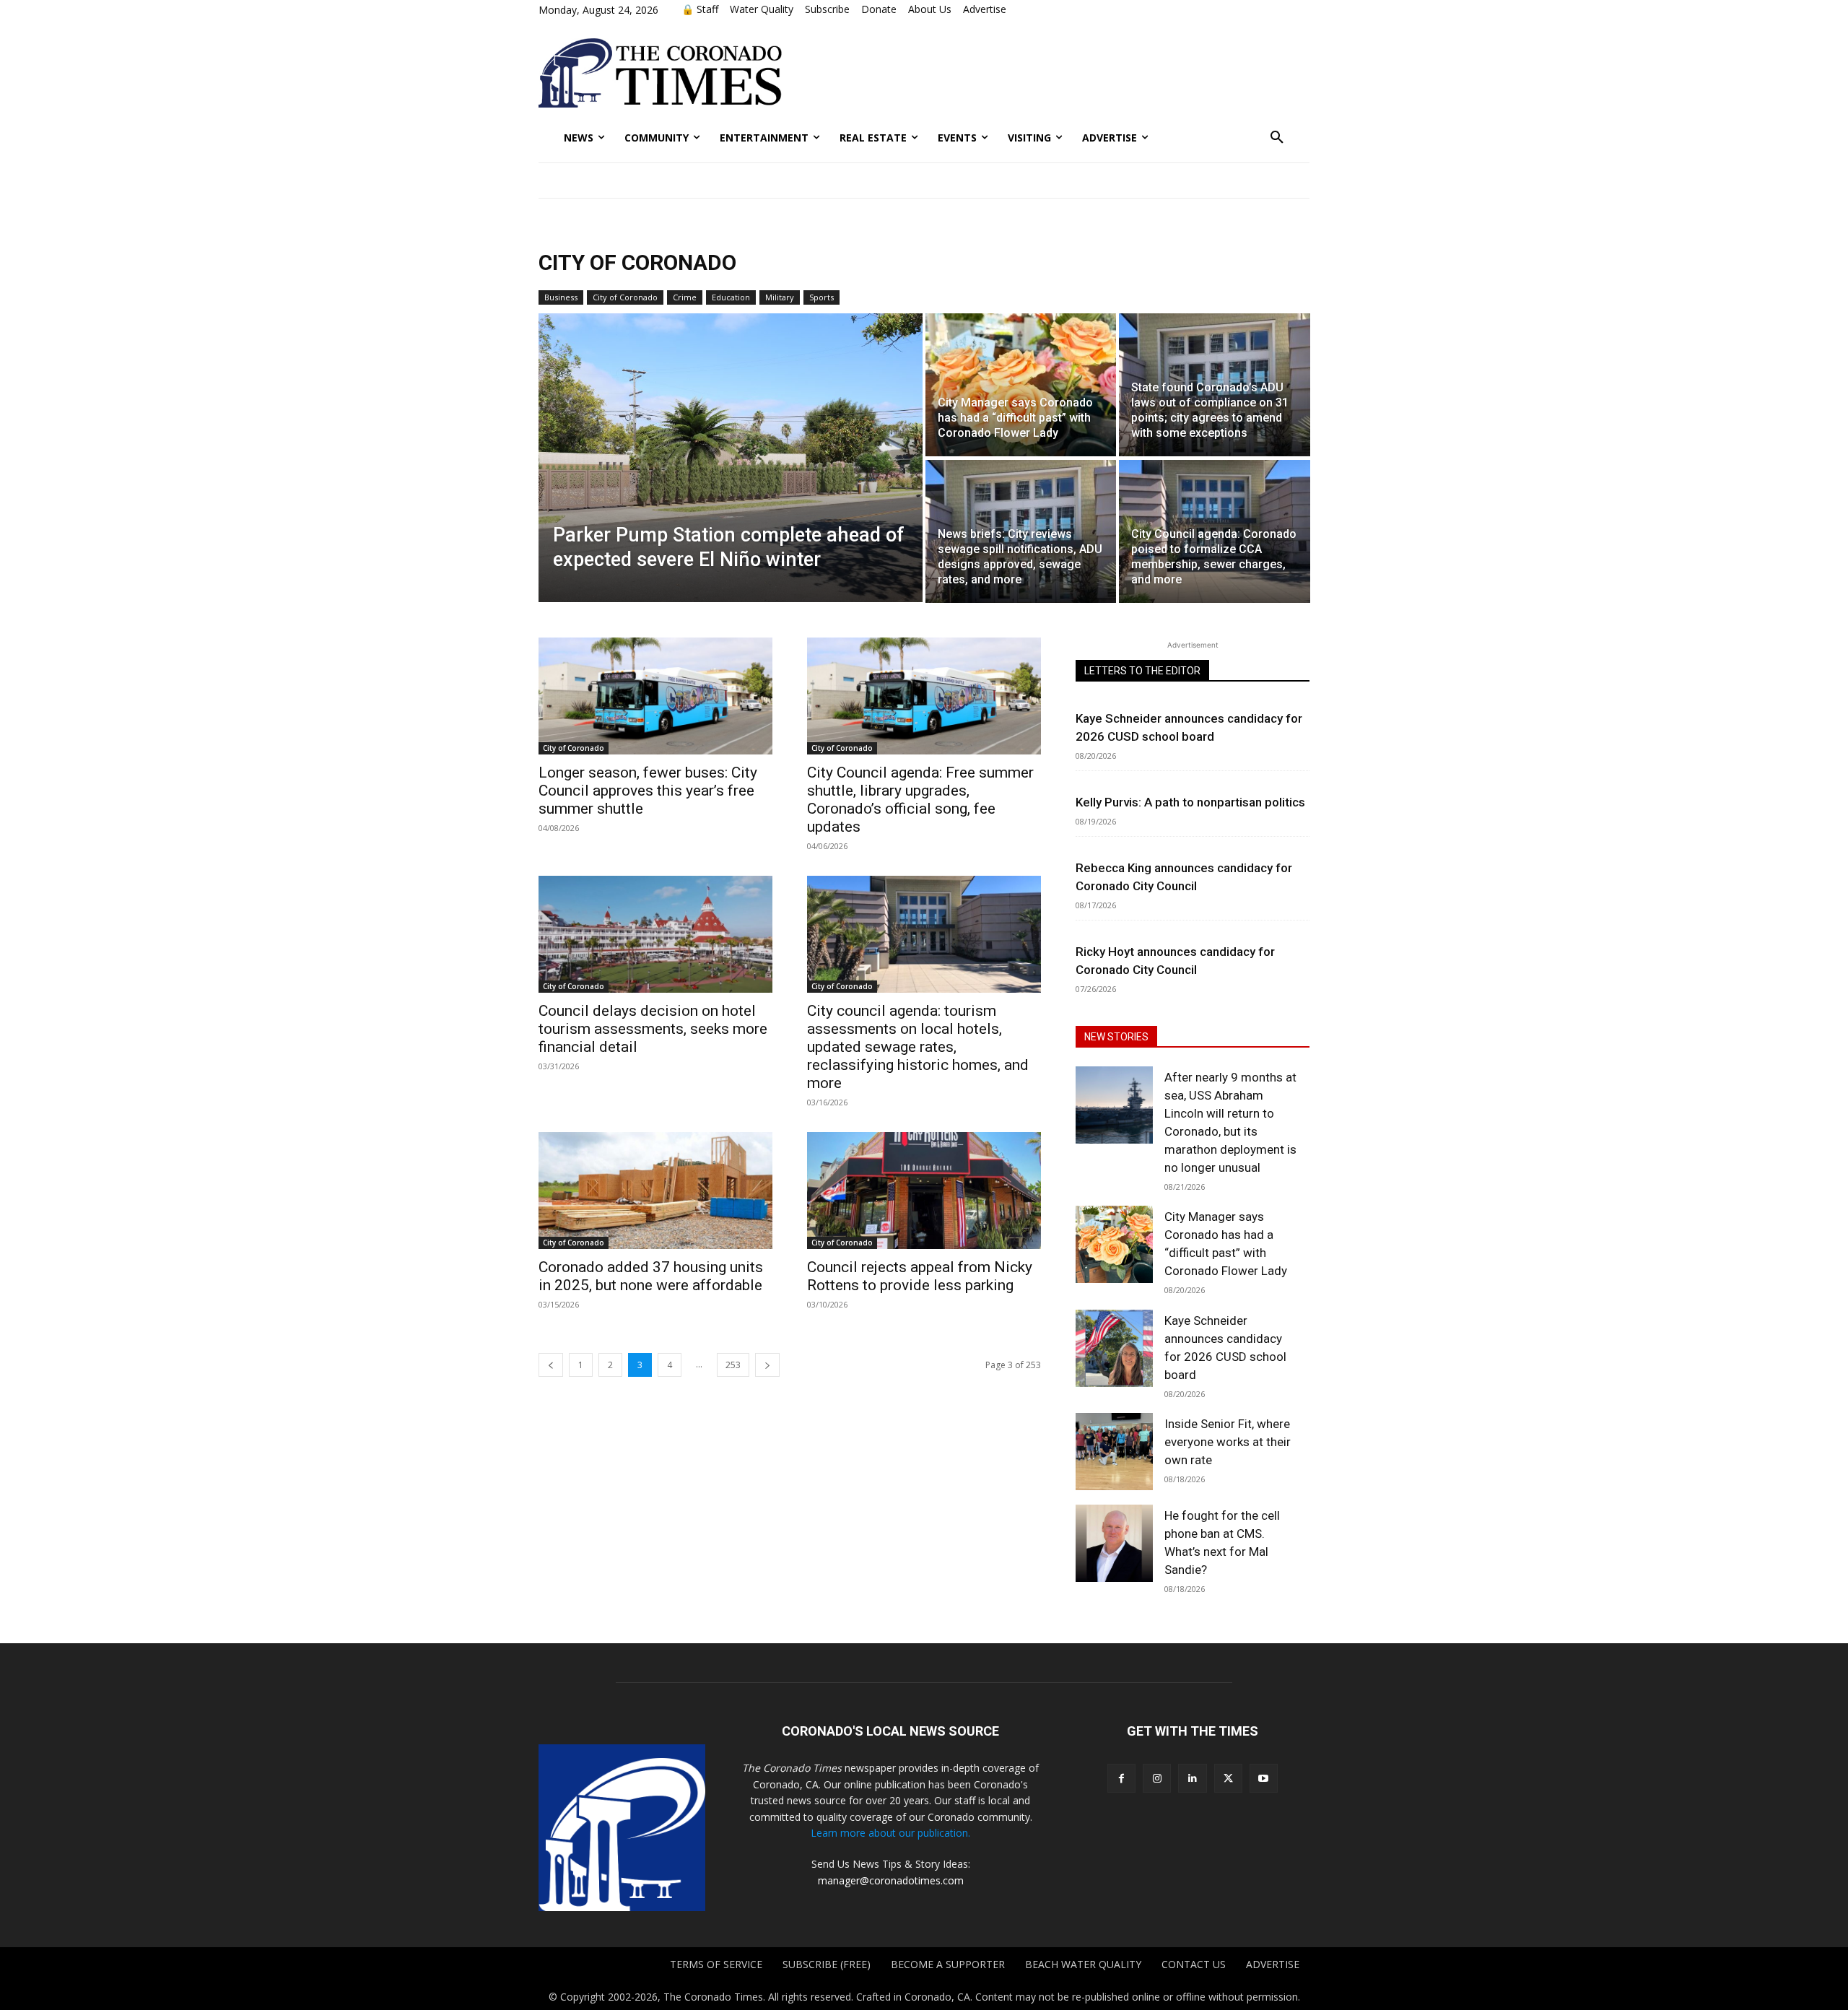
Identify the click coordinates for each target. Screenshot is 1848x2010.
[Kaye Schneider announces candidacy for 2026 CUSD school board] (1114, 1348)
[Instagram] (1157, 1778)
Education (731, 297)
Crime (685, 297)
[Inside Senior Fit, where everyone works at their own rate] (1114, 1452)
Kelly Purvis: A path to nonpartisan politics (1190, 802)
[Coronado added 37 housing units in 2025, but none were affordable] (655, 1191)
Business (561, 297)
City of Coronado (625, 297)
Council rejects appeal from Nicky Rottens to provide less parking (920, 1276)
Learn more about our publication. (890, 1833)
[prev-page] (551, 1365)
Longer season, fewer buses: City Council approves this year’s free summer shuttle (648, 791)
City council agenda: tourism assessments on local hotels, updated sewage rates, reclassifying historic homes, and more (918, 1047)
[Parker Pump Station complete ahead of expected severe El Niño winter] (731, 458)
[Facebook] (1121, 1778)
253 (733, 1365)
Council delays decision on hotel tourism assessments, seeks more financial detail (653, 1029)
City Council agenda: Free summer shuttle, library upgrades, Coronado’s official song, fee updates (920, 800)
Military (780, 297)
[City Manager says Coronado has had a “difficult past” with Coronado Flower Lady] (1021, 385)
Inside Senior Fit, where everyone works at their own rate (1228, 1442)
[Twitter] (1228, 1778)
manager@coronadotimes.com (891, 1880)
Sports (821, 297)
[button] (1277, 138)
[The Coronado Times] (660, 73)
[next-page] (767, 1365)
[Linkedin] (1192, 1778)
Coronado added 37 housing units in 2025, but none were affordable (651, 1276)
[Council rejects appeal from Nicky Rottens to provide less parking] (924, 1191)
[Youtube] (1264, 1778)
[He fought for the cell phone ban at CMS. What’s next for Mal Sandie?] (1114, 1543)
